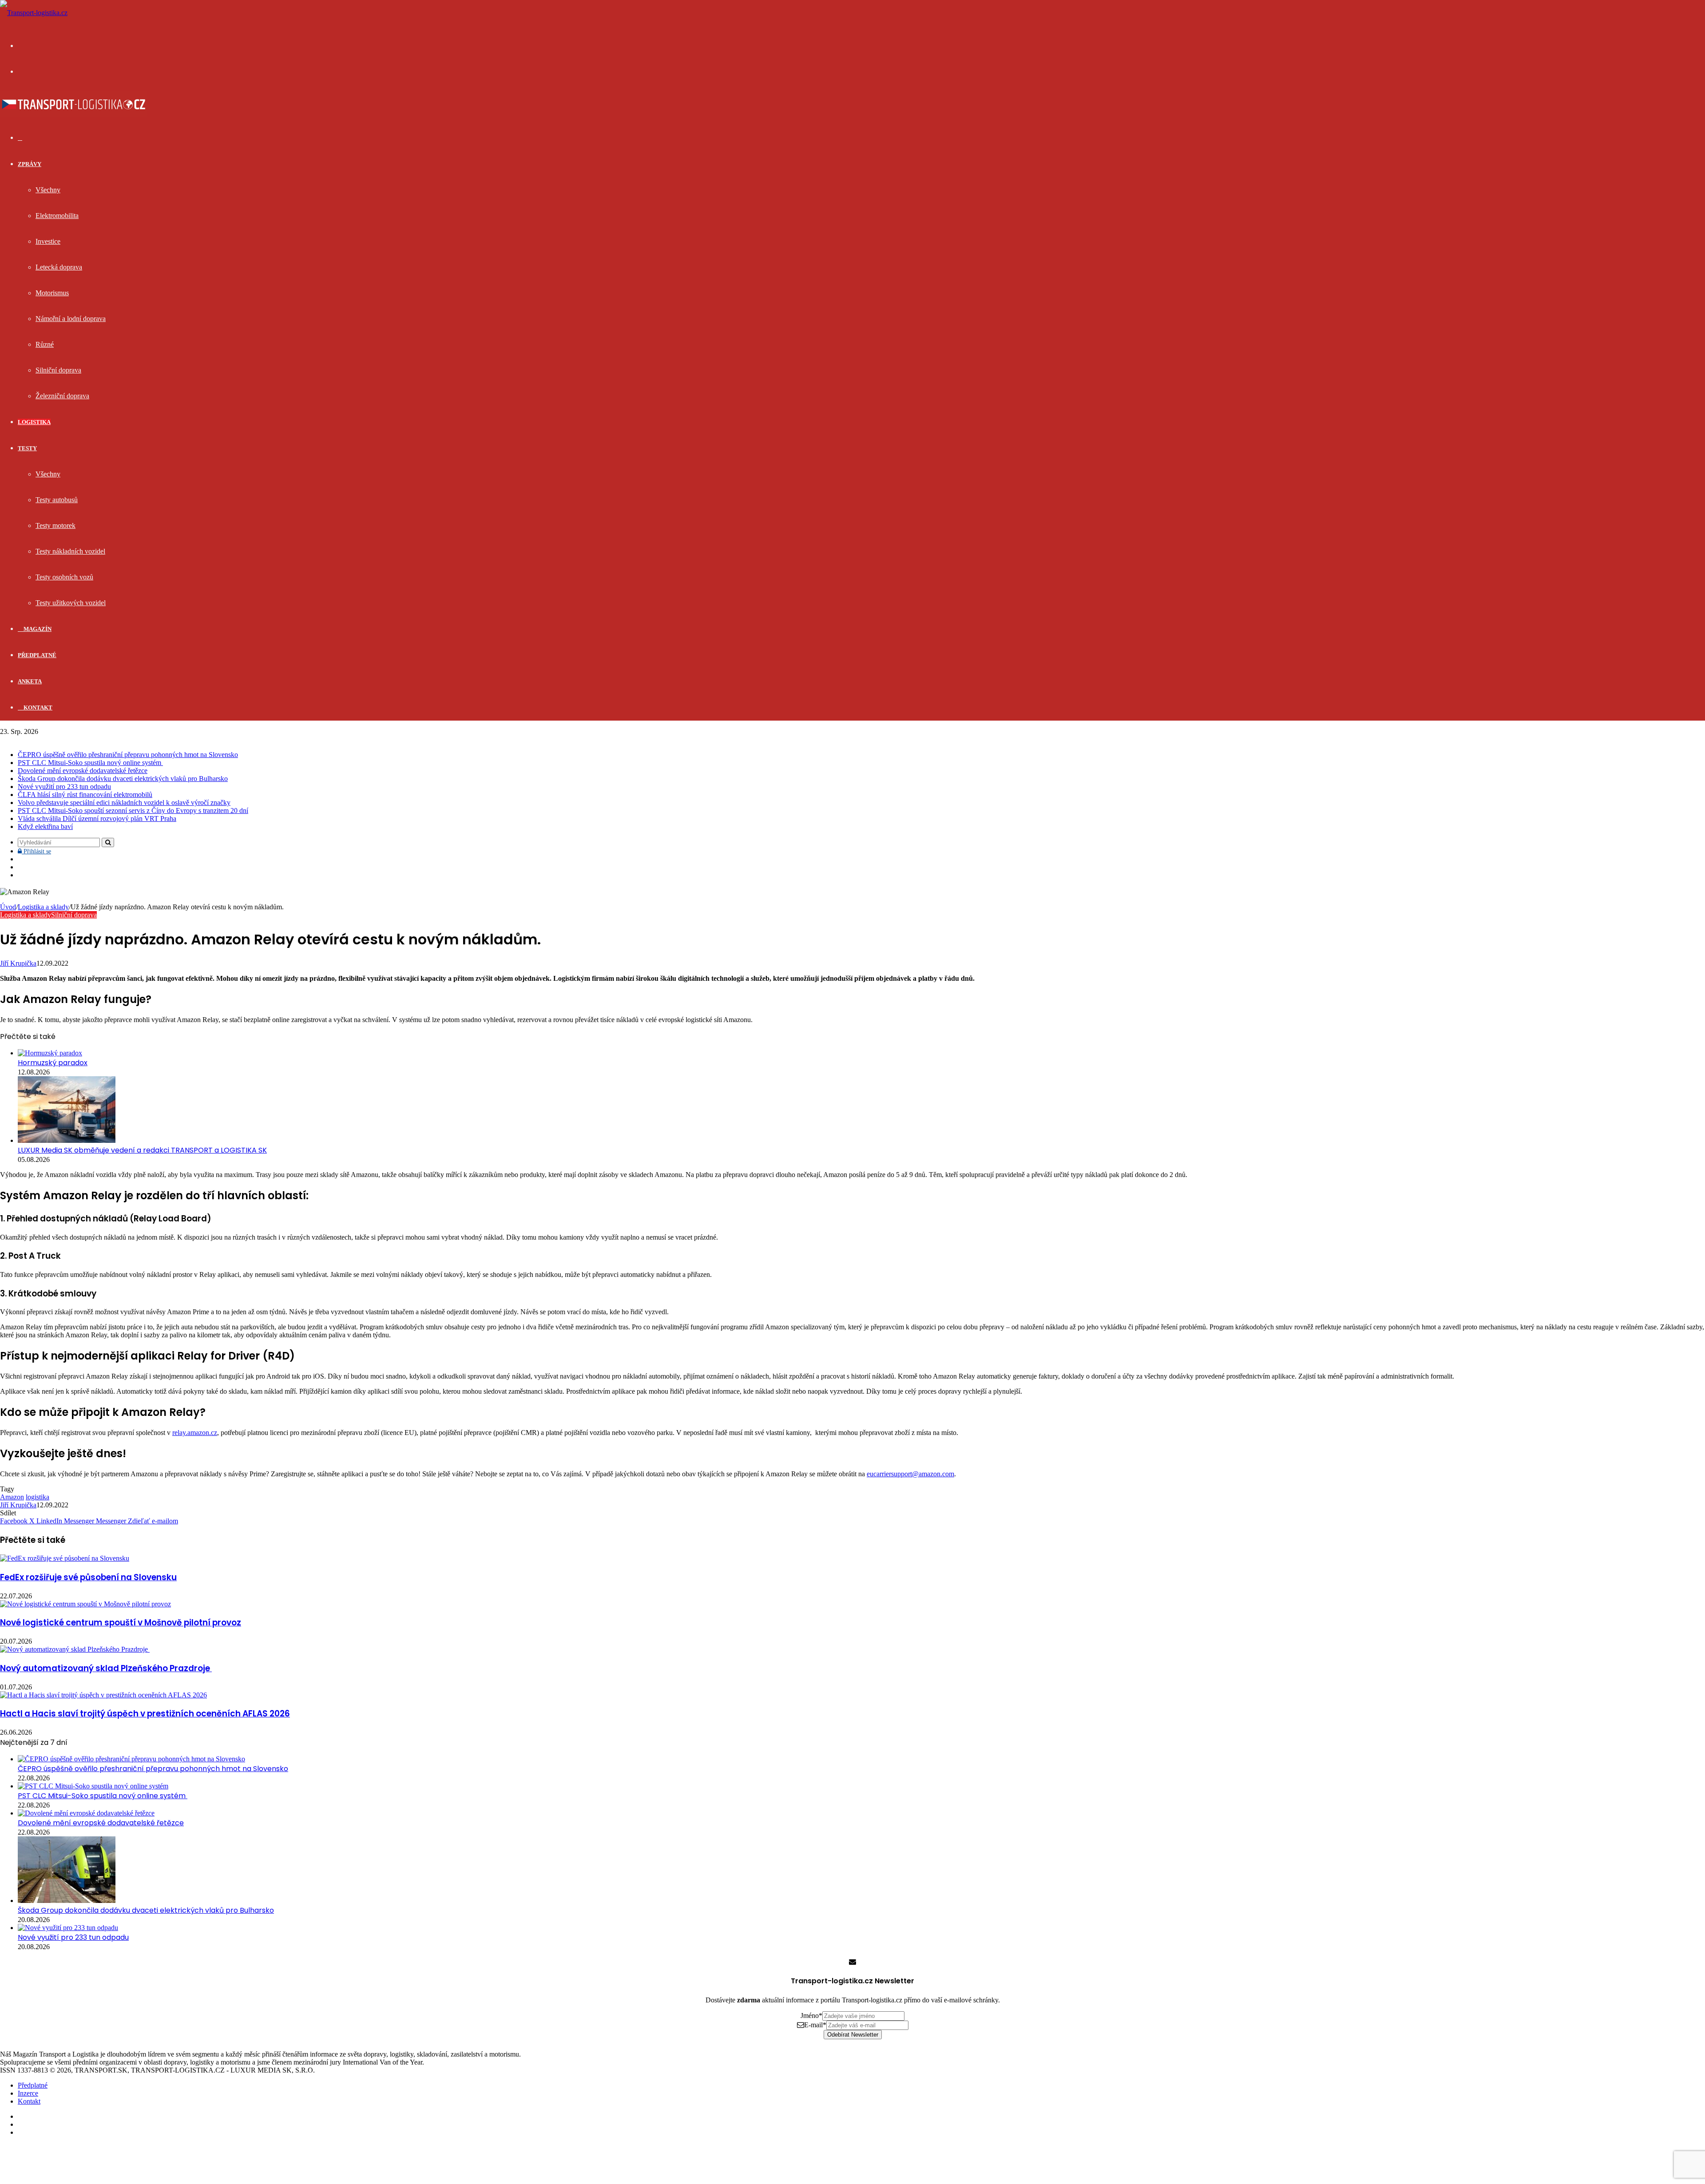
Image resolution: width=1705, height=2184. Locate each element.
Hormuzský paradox (53, 1063)
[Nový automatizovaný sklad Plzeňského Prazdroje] (75, 1649)
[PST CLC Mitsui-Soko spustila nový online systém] (93, 1786)
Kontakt (37, 708)
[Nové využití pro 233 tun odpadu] (68, 1928)
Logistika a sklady (43, 907)
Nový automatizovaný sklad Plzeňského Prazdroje (106, 1668)
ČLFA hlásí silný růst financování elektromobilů (85, 795)
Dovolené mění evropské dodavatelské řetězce (83, 771)
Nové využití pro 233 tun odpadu (64, 787)
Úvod (8, 907)
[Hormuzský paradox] (50, 1053)
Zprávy (30, 164)
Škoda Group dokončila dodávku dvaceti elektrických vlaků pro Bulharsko (123, 779)
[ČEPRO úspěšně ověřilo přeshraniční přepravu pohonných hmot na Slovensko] (131, 1759)
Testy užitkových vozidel (71, 603)
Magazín (37, 629)
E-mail (815, 2025)
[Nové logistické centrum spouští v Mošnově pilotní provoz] (85, 1604)
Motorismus (52, 293)
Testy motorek (56, 525)
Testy (27, 448)
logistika (38, 1497)
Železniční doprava (62, 396)
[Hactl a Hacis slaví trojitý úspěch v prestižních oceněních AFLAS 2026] (103, 1695)
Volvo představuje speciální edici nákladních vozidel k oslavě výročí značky (124, 803)
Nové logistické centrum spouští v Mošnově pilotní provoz (121, 1623)
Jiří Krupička (18, 963)
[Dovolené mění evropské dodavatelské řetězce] (86, 1813)
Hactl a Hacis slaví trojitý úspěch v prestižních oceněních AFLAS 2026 (145, 1714)
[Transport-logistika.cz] (34, 13)
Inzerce (28, 2093)
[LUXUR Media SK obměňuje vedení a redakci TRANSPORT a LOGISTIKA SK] (67, 1140)
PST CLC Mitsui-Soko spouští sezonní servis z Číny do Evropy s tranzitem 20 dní (133, 811)
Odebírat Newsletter (853, 2035)
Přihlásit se (36, 851)
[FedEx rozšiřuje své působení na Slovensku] (65, 1558)
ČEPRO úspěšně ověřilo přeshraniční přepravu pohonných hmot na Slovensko (128, 755)
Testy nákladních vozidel (70, 551)
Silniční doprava (58, 370)
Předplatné (37, 655)
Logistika (34, 422)
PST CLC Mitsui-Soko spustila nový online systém (90, 763)
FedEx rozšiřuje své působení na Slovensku (88, 1577)
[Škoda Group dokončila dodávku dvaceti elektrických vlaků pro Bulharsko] (67, 1901)
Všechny (48, 190)
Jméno (811, 2016)
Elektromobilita (57, 216)
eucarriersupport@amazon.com (910, 1474)
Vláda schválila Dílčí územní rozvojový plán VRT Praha (97, 819)
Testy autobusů (57, 500)
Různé (45, 344)
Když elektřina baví (45, 826)
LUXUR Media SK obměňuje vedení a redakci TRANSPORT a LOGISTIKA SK (142, 1150)
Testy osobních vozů (64, 577)
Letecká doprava (59, 267)
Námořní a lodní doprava (71, 319)
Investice (48, 241)
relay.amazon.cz (195, 1433)
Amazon (12, 1497)
